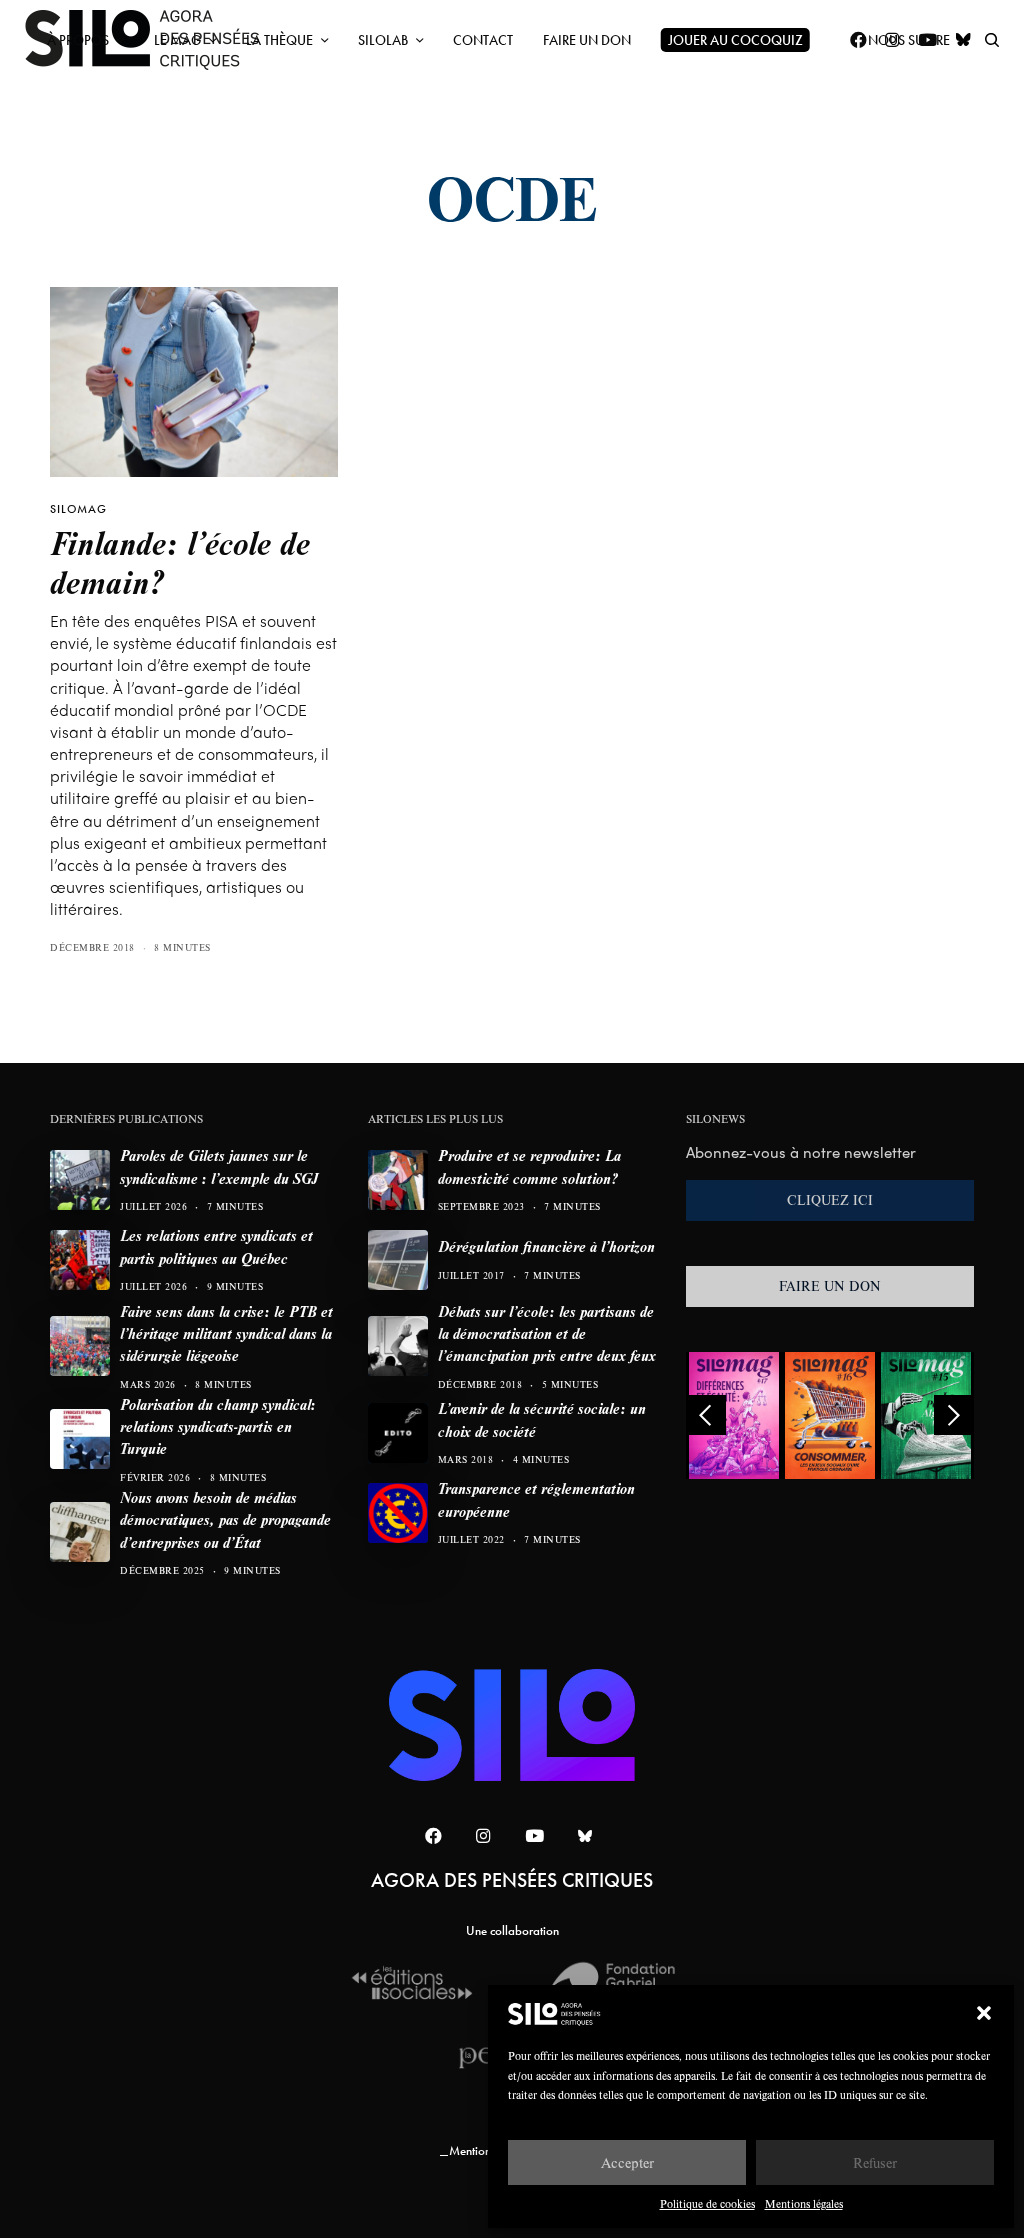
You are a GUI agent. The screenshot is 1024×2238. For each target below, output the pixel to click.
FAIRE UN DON (830, 1286)
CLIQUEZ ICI (830, 1200)
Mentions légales (804, 2203)
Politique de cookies (707, 2203)
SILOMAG (78, 509)
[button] (984, 2013)
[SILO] (512, 1725)
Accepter (627, 2162)
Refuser (875, 2162)
